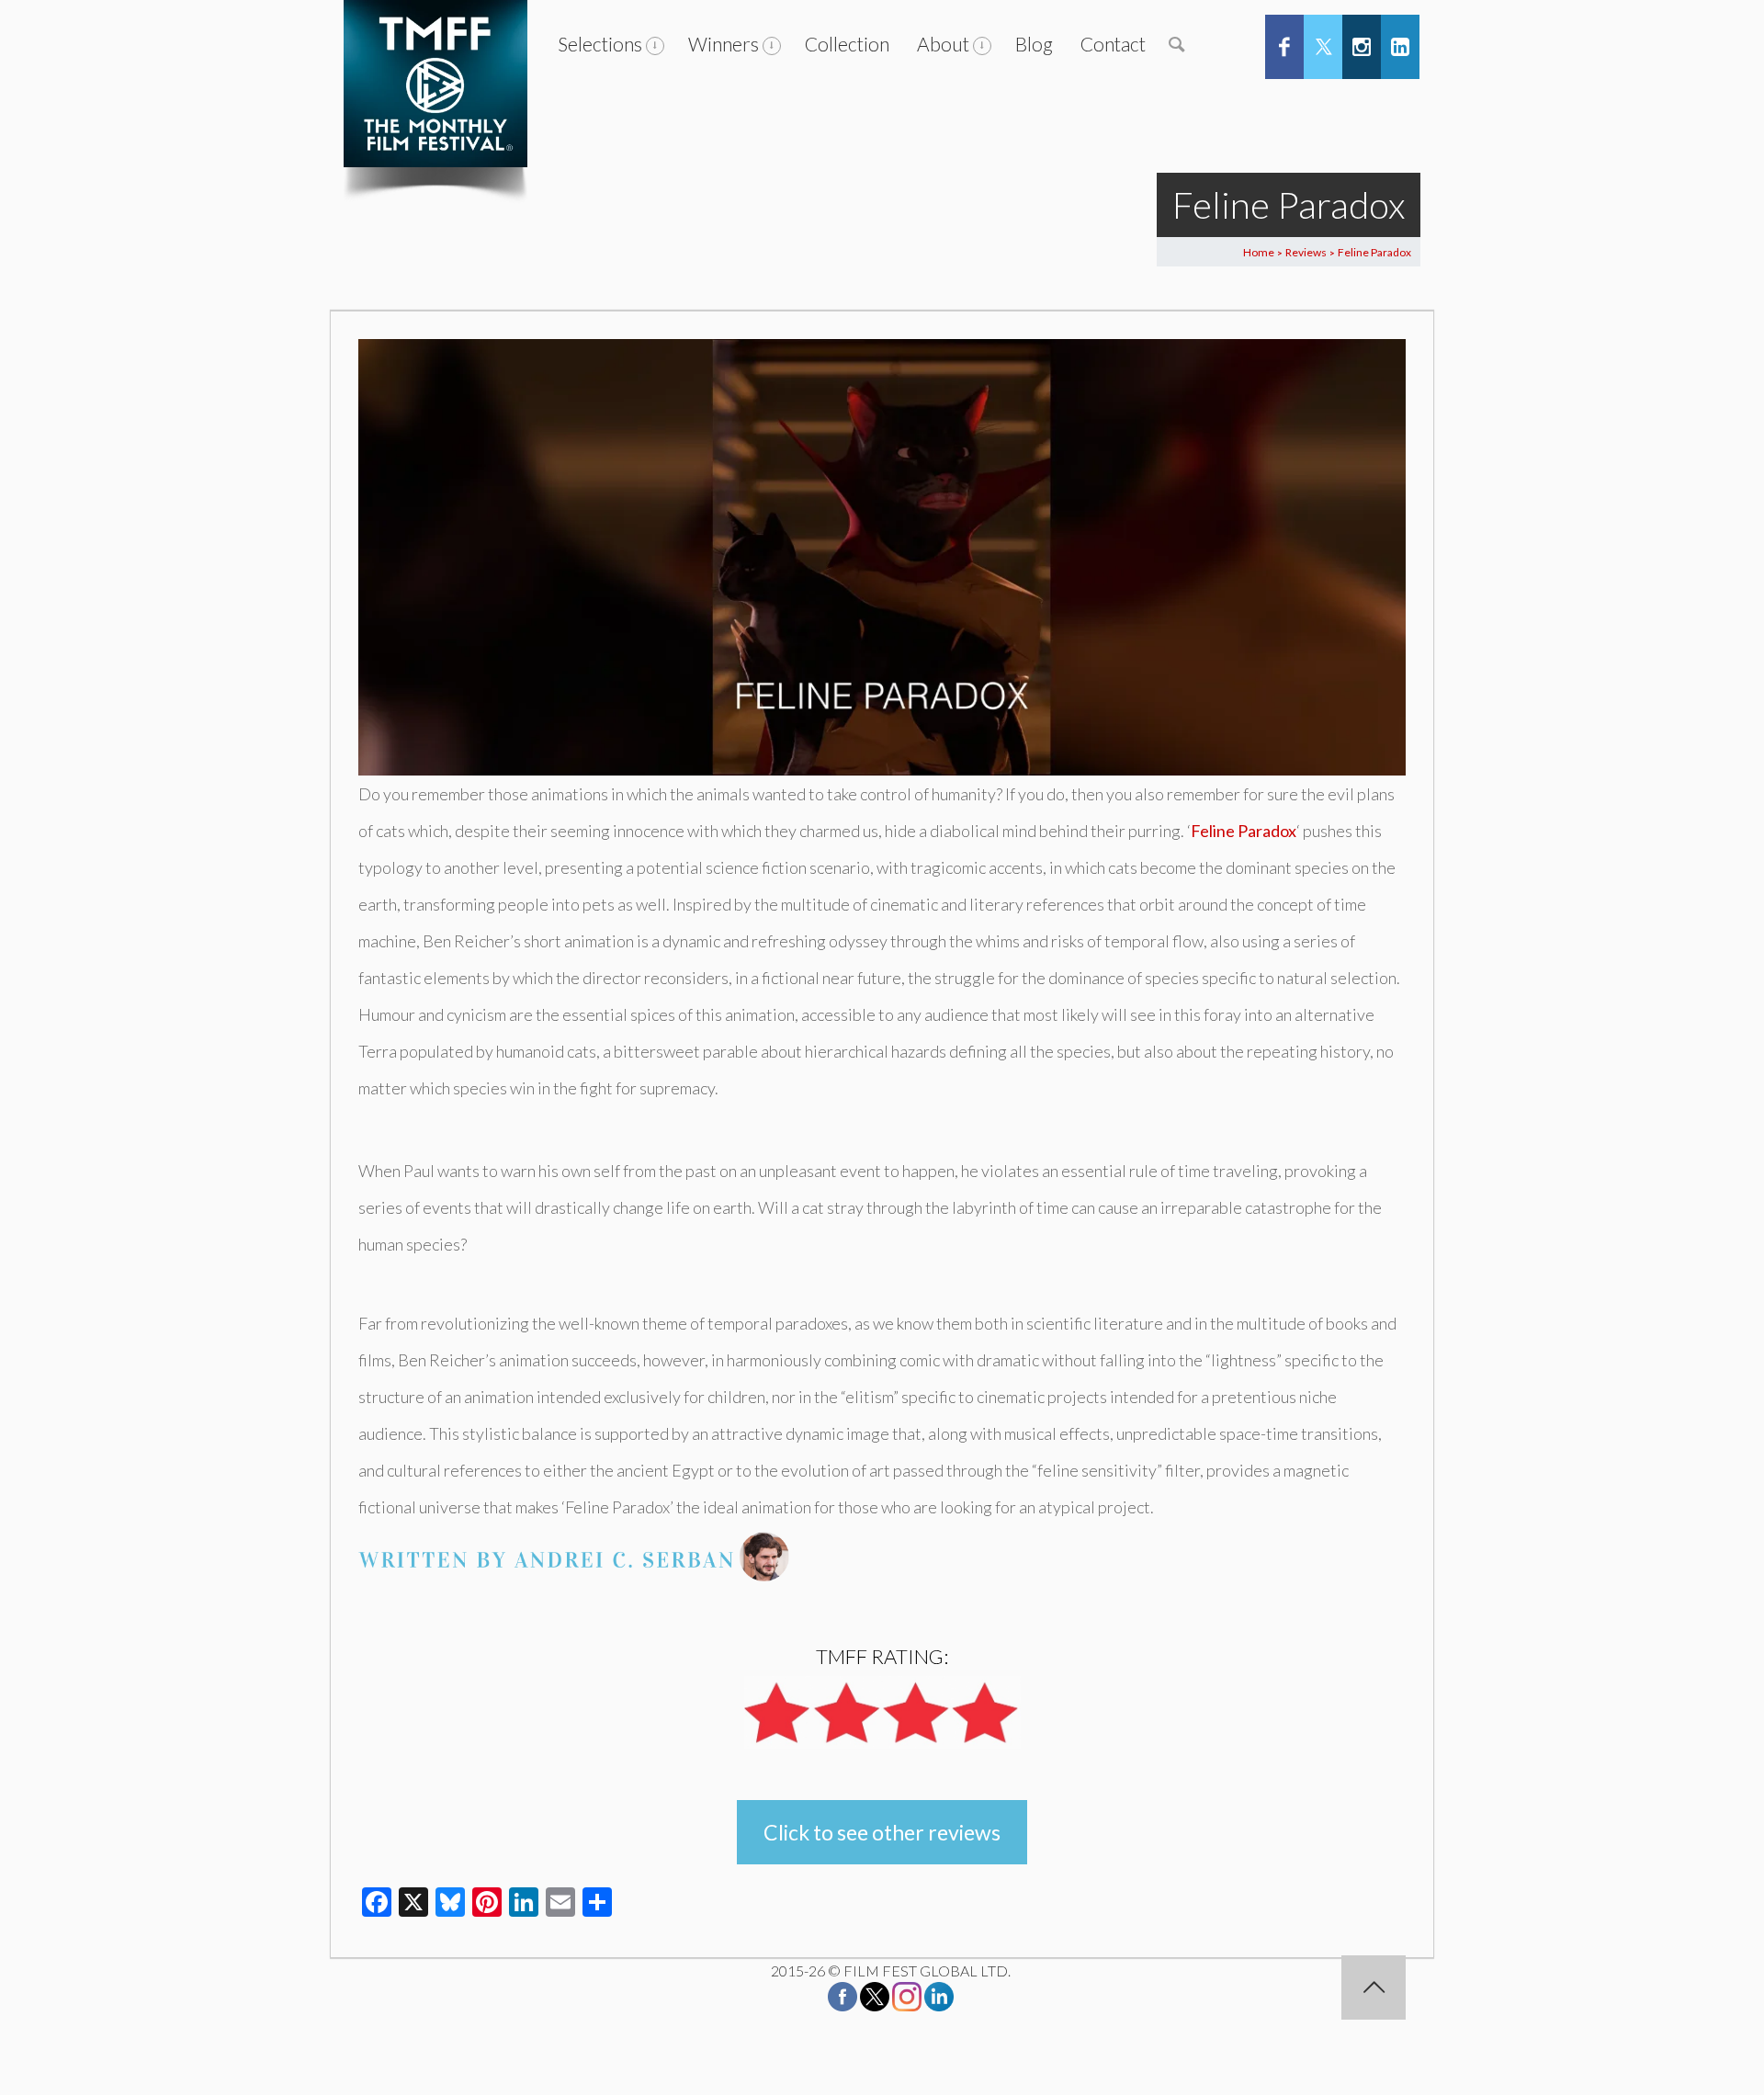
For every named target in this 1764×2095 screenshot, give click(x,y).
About (943, 44)
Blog (1034, 44)
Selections (600, 44)
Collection (847, 44)
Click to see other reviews (882, 1832)
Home (1259, 252)
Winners (724, 44)
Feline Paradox (1244, 831)
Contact (1113, 44)
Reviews (1306, 252)
